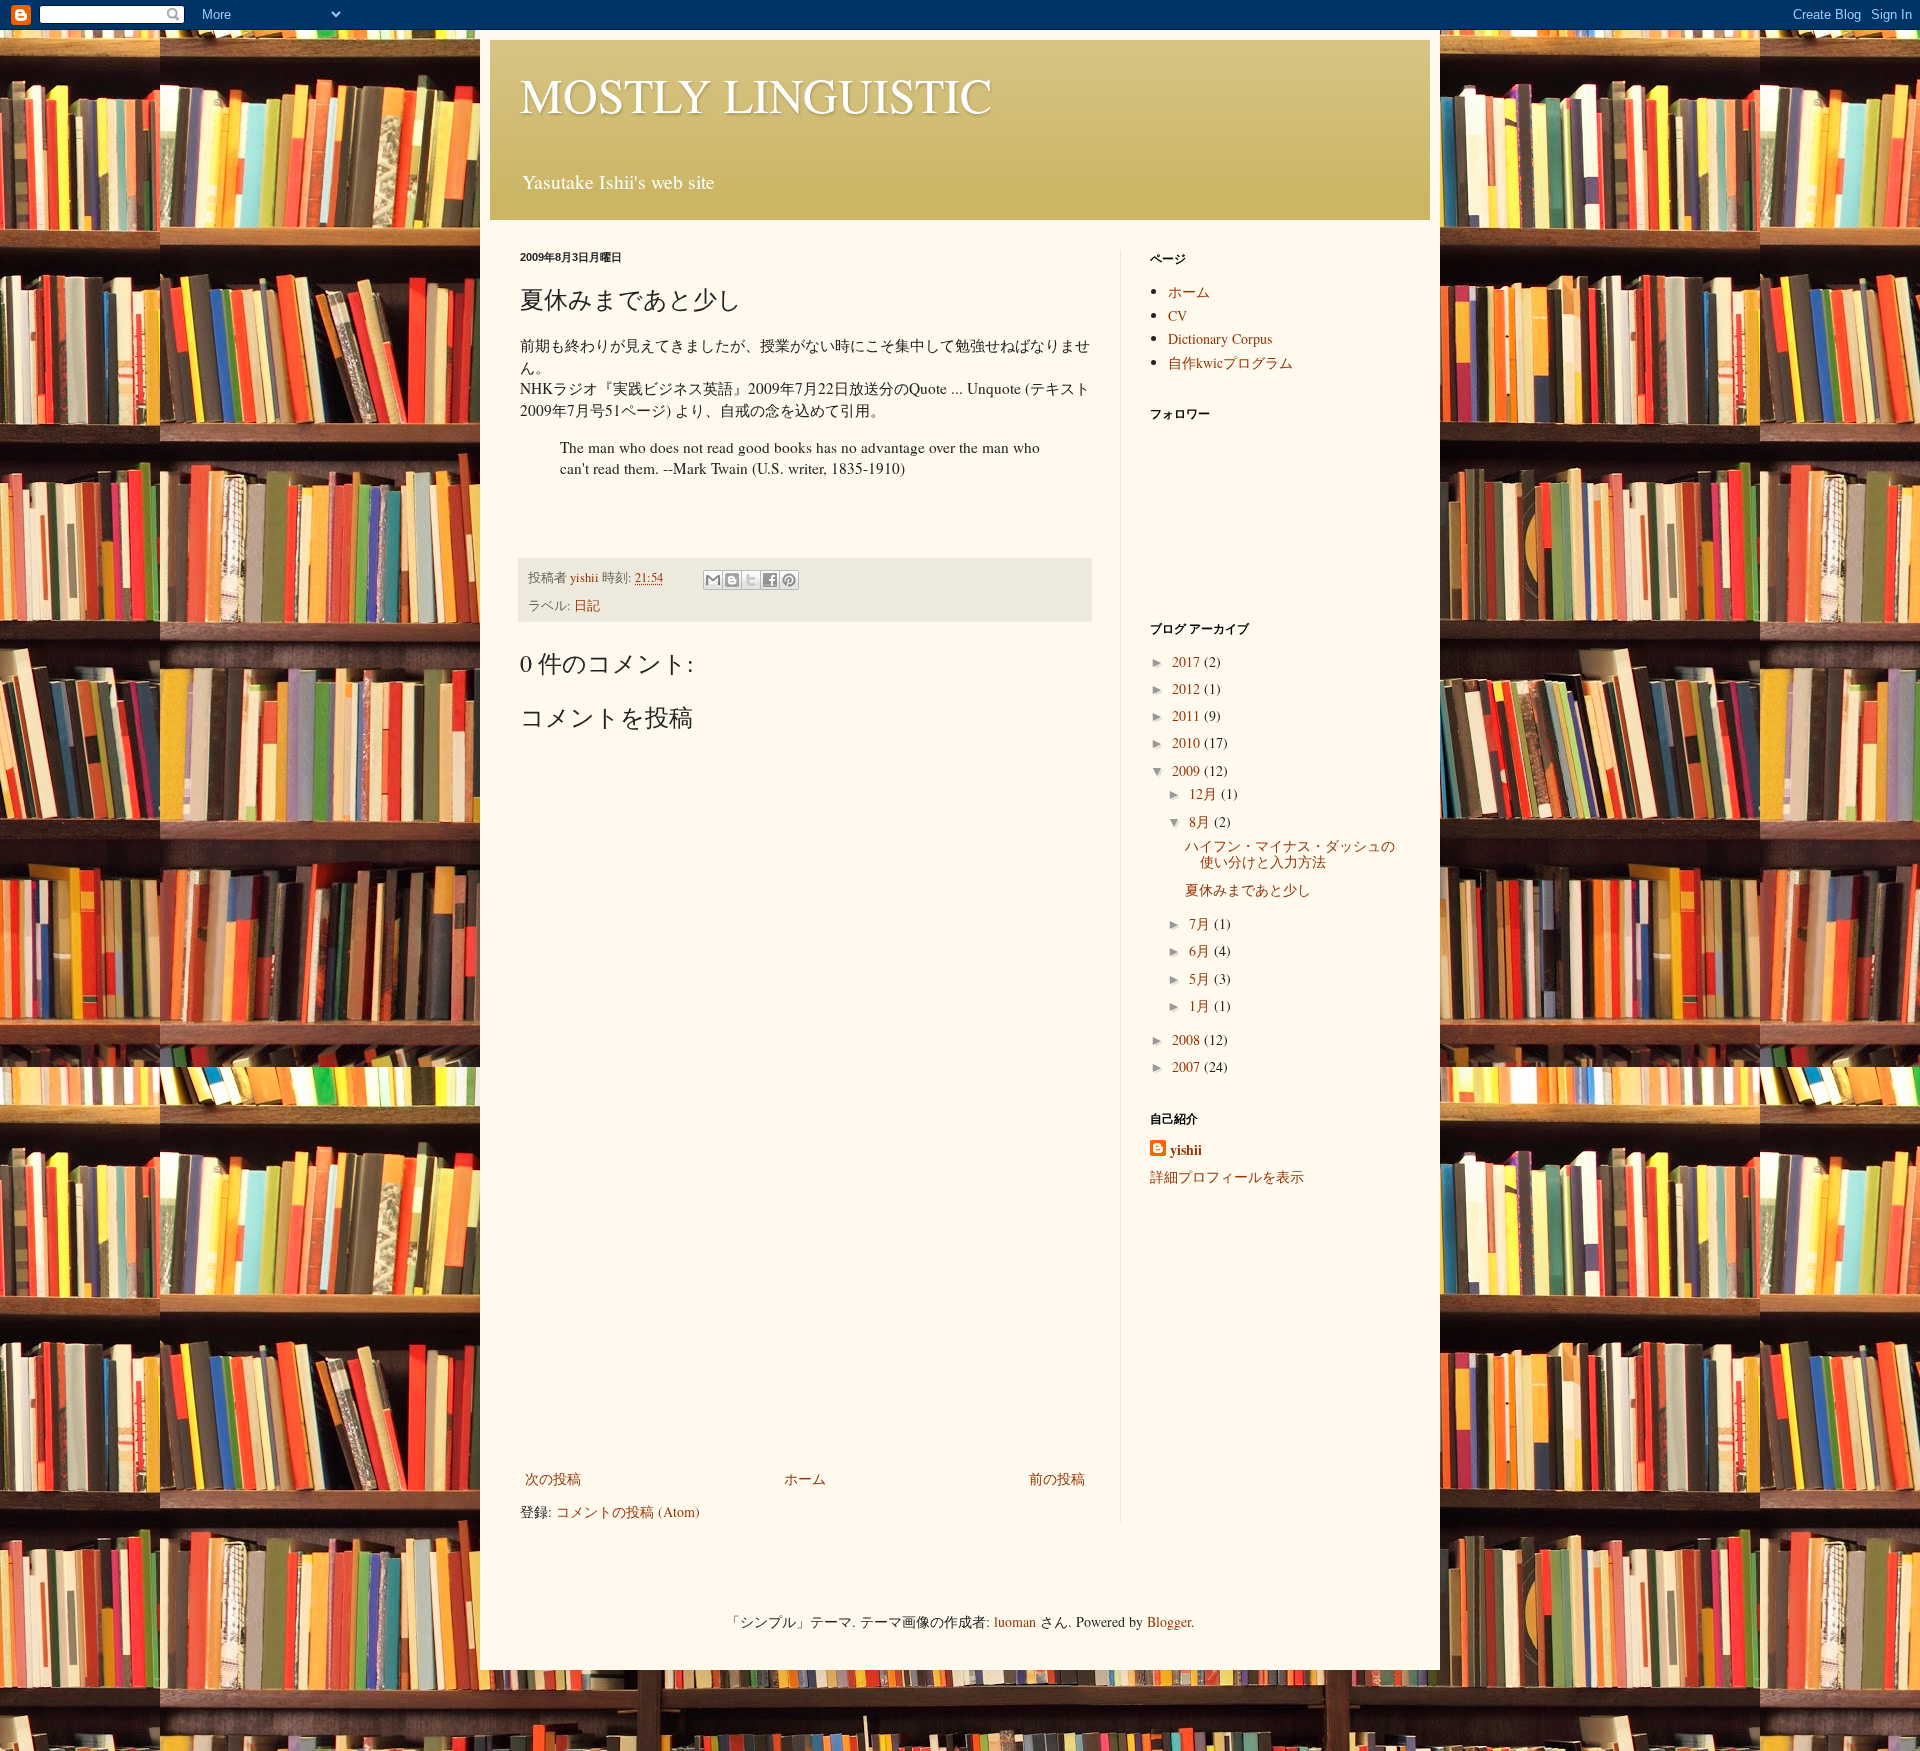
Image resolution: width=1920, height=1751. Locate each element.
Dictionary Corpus (1220, 338)
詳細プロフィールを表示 (1227, 1176)
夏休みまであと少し (1248, 889)
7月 (1201, 923)
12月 (1205, 793)
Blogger (1169, 1621)
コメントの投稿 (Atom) (628, 1511)
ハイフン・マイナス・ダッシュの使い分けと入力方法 (1290, 854)
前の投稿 (1057, 1478)
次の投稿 (553, 1478)
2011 (1188, 715)
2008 (1188, 1039)
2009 (1188, 770)
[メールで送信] (713, 580)
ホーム (805, 1478)
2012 (1188, 688)
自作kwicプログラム (1230, 362)
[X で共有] (751, 580)
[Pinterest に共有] (789, 580)
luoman (1015, 1621)
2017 (1188, 661)
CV (1177, 315)
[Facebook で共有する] (770, 580)
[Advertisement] (805, 1316)
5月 (1201, 978)
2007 (1188, 1066)
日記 (587, 605)
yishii (1186, 1150)
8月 (1201, 821)
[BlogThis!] (732, 580)
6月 (1201, 950)
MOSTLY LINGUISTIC (756, 94)
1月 (1201, 1005)
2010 (1188, 742)
